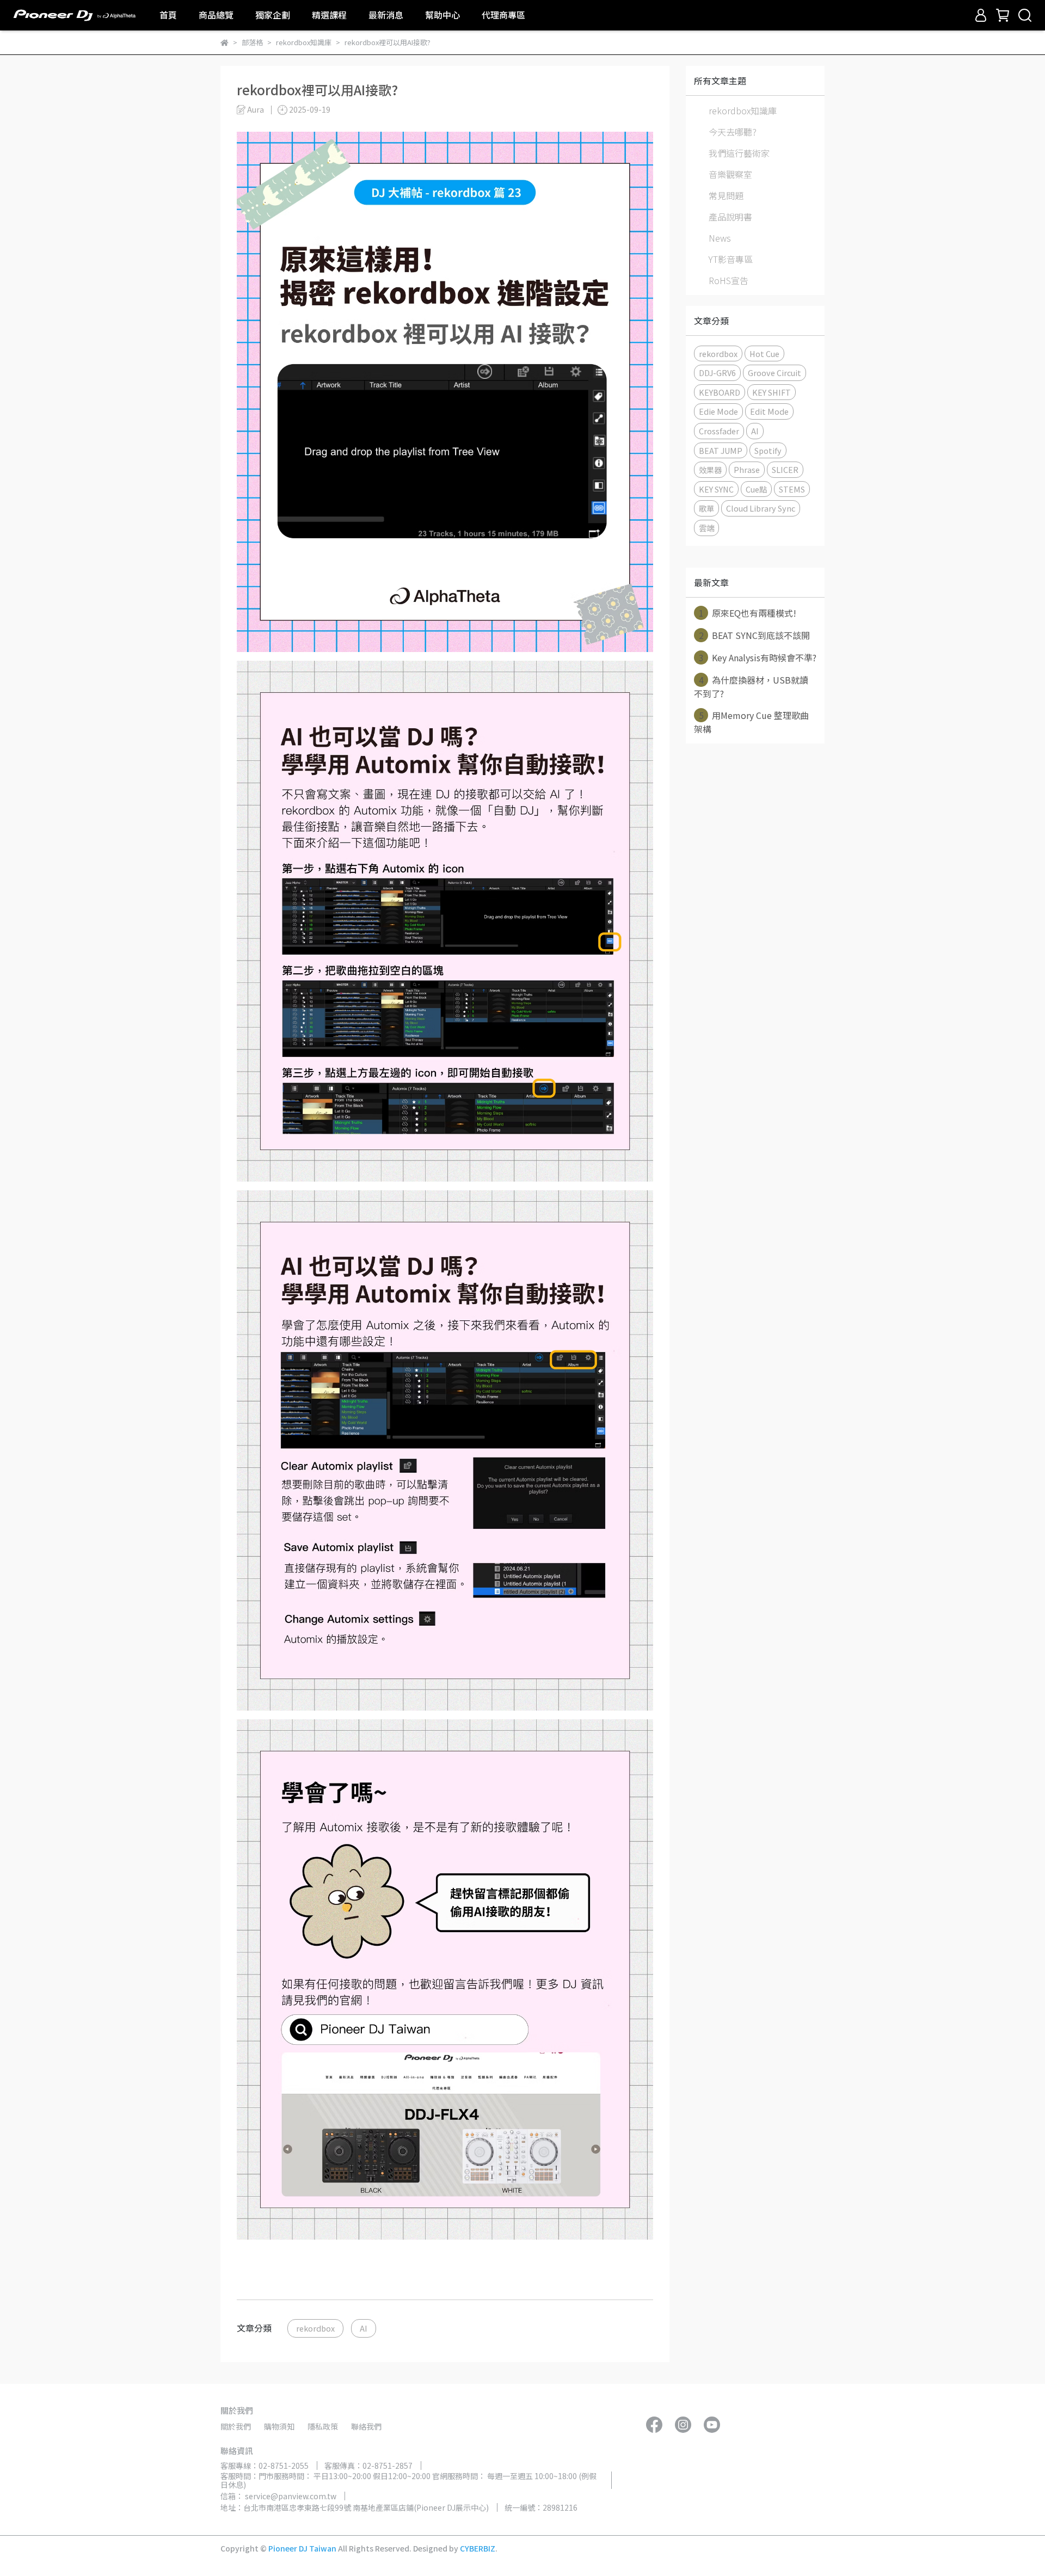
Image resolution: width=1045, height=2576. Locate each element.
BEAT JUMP (721, 450)
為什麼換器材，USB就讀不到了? (751, 687)
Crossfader (719, 431)
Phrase (747, 469)
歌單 (706, 508)
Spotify (768, 450)
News (720, 238)
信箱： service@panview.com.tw (278, 2496)
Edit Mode (769, 411)
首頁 (168, 15)
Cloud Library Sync (761, 508)
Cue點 (756, 489)
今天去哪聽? (733, 132)
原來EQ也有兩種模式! (748, 613)
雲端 (706, 528)
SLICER (785, 469)
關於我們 (236, 2426)
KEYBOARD (720, 392)
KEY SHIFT (772, 392)
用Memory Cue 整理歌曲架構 (751, 722)
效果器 (710, 469)
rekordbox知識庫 (743, 110)
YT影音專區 (731, 259)
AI (364, 2328)
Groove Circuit (774, 373)
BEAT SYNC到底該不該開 (755, 635)
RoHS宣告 (729, 280)
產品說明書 (730, 217)
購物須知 (279, 2426)
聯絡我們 (366, 2426)
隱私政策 (323, 2426)
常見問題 (726, 195)
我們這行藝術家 (739, 153)
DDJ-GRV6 (717, 373)
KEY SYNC (716, 489)
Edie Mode (718, 411)
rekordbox (315, 2328)
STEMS (792, 489)
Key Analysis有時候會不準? (758, 657)
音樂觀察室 (730, 174)
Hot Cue (764, 353)
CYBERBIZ (478, 2548)
